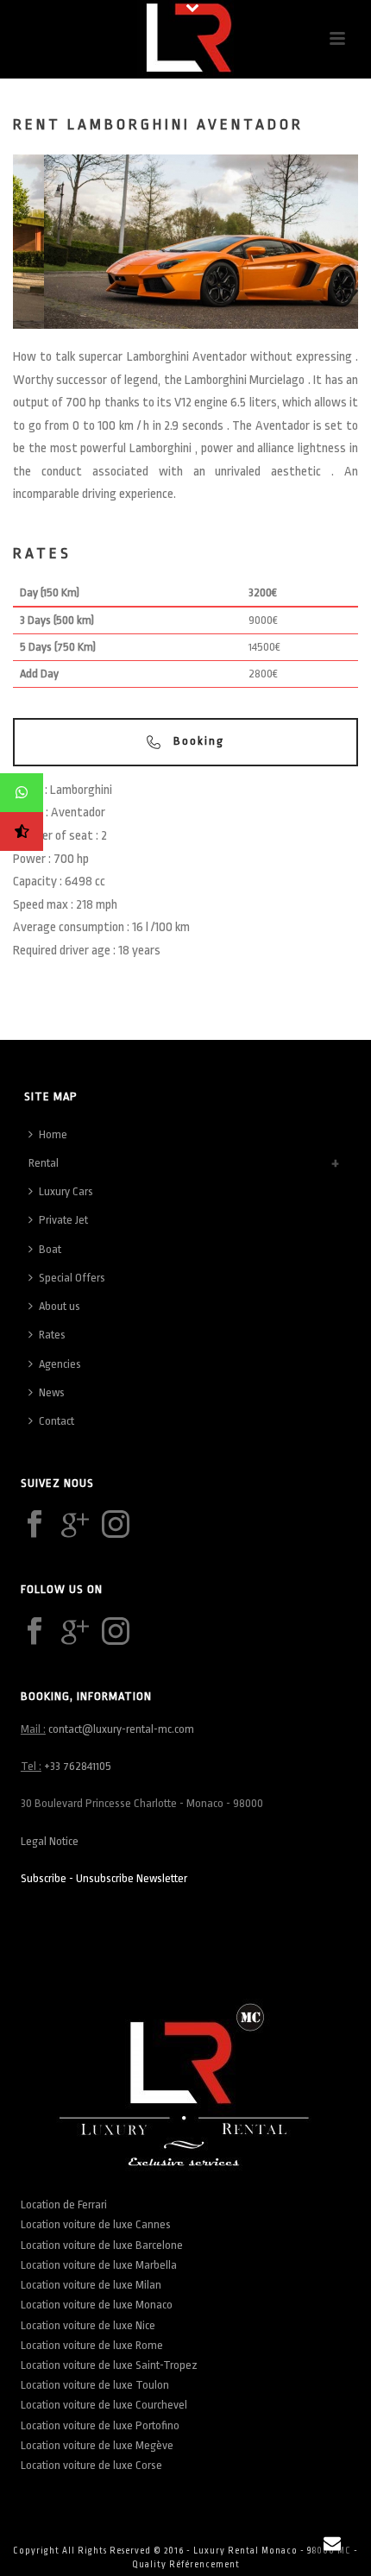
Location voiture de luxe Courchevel (104, 2405)
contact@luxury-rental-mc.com (121, 1729)
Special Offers (72, 1278)
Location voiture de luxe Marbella (99, 2265)
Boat (50, 1249)
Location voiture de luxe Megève (97, 2445)
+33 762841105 (78, 1766)
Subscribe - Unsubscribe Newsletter (104, 1878)
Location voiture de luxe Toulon (95, 2385)
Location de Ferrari (65, 2204)
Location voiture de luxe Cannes (96, 2224)
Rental (44, 1163)
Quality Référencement (186, 2565)
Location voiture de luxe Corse (91, 2465)
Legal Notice (50, 1841)
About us (60, 1306)
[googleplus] (75, 1525)
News (52, 1392)
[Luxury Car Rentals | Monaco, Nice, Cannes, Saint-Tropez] (185, 39)
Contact (57, 1421)
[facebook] (35, 1525)
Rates (52, 1335)
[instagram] (116, 1525)
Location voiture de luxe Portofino (100, 2425)
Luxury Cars (66, 1191)
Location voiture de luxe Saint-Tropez (109, 2365)
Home (53, 1134)
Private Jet (63, 1220)
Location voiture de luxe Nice (88, 2325)
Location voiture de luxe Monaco (97, 2305)
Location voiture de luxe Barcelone (102, 2245)
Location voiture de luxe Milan (91, 2285)
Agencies (60, 1364)
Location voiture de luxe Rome (92, 2345)
